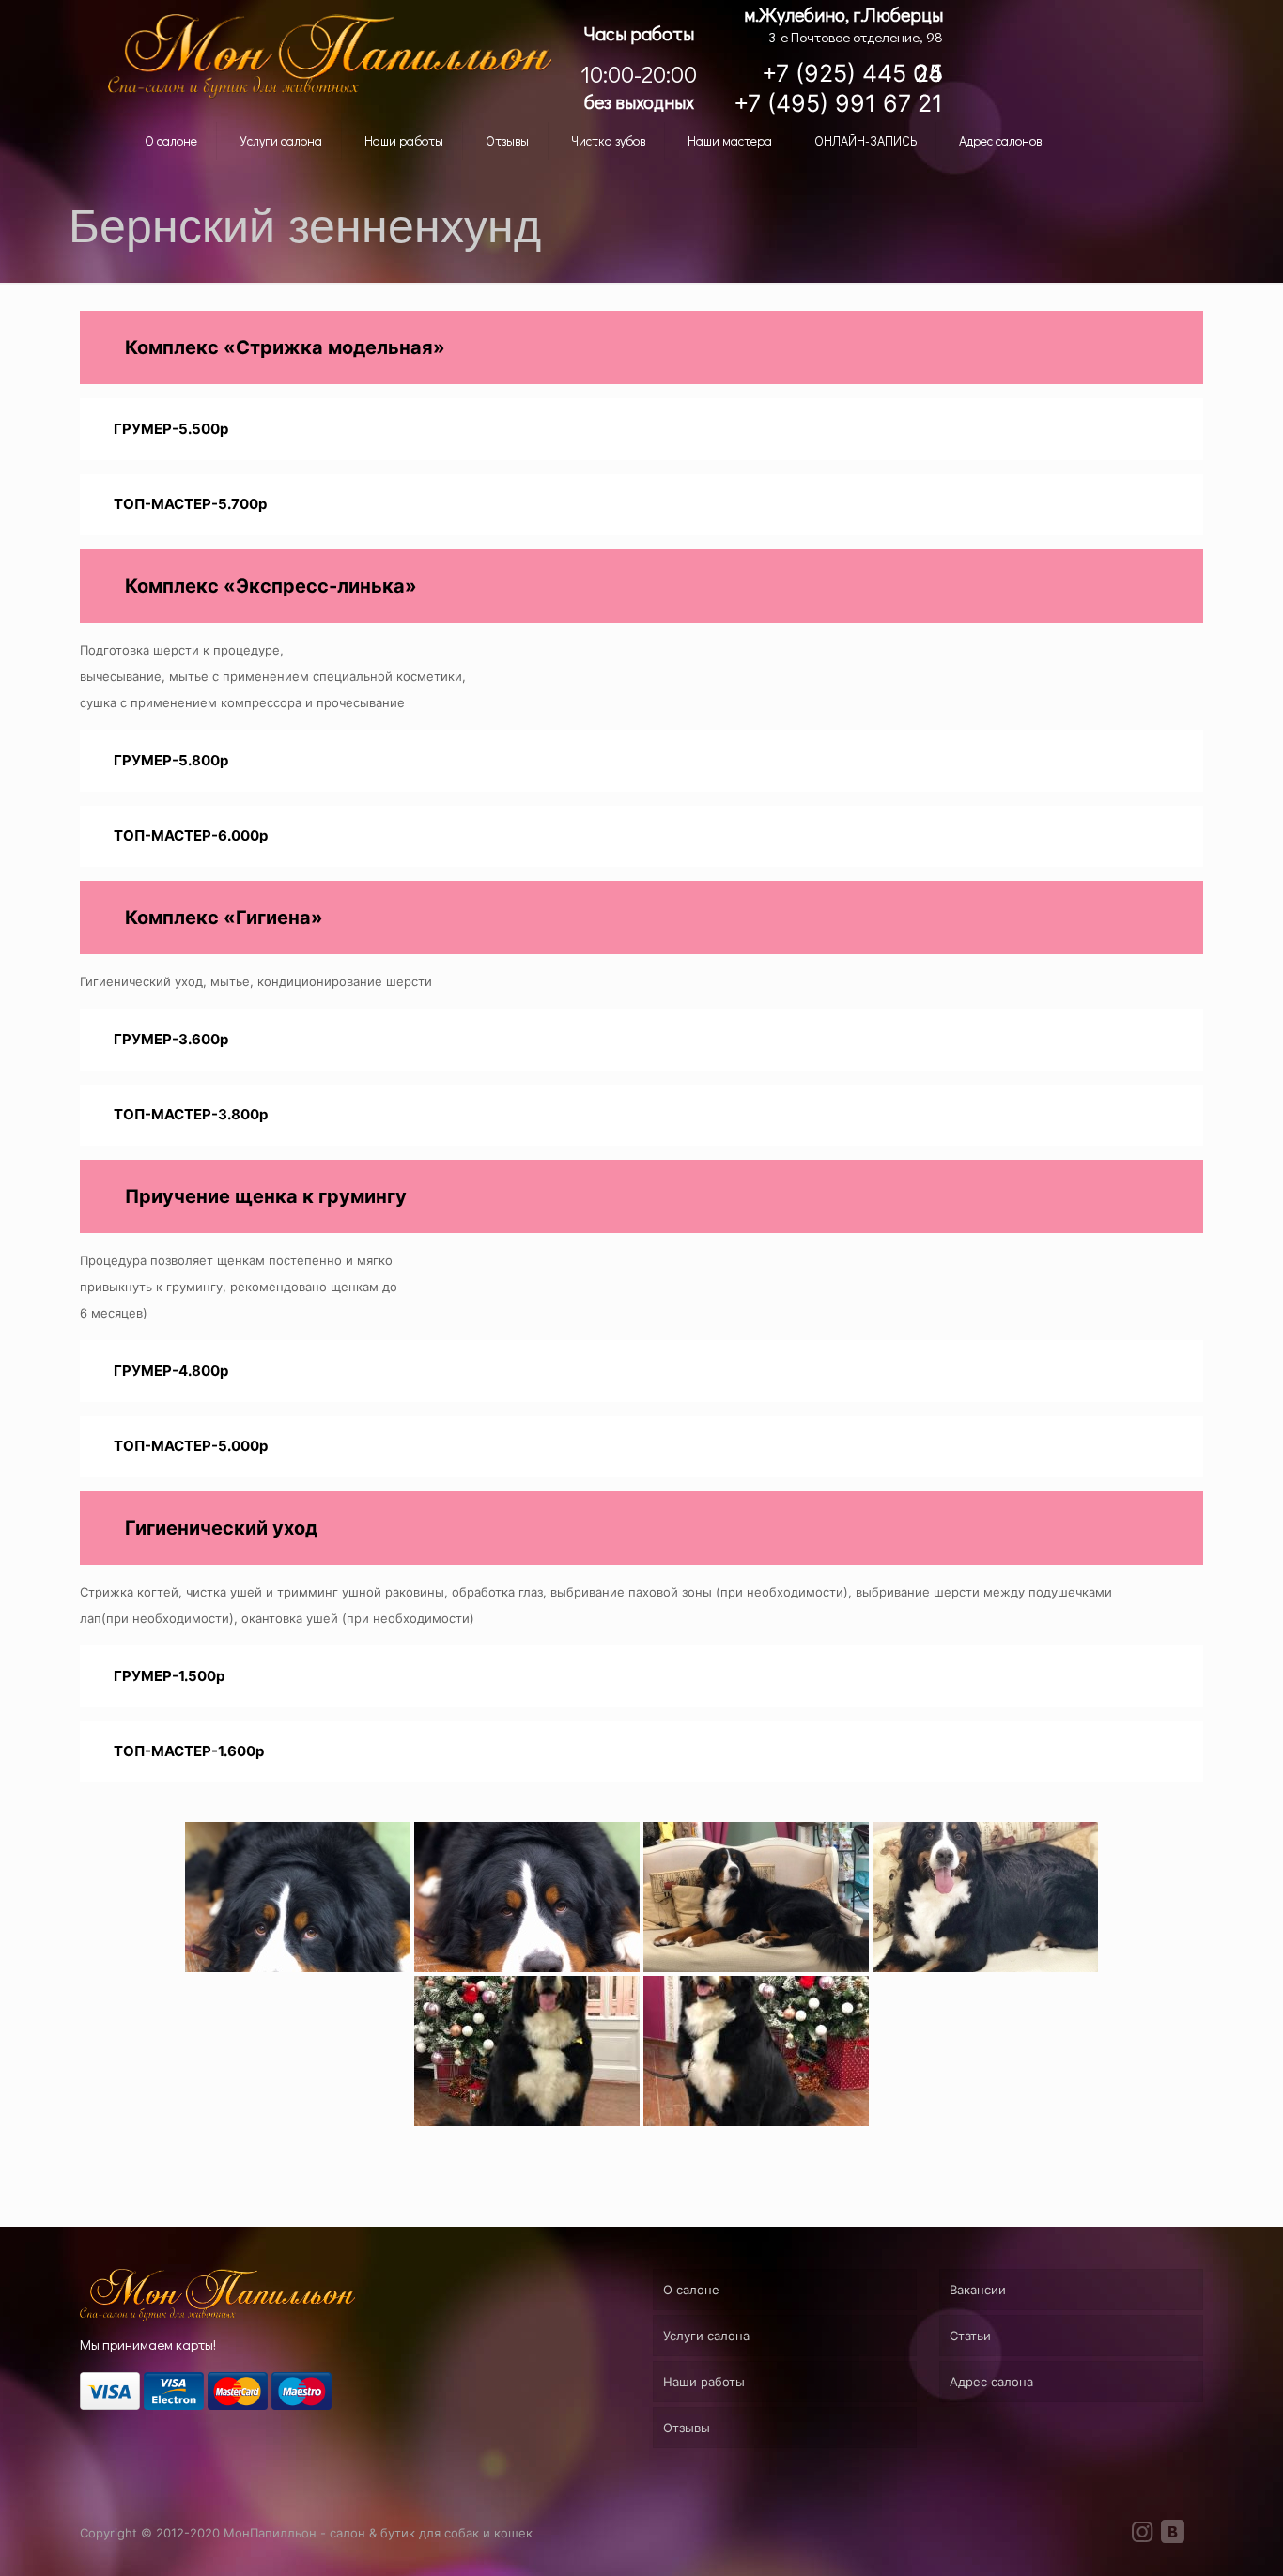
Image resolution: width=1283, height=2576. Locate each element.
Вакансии (978, 2290)
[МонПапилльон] (330, 56)
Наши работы (704, 2382)
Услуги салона (706, 2336)
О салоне (691, 2290)
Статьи (970, 2336)
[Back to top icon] (1206, 2544)
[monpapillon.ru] (217, 2317)
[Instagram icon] (1142, 2535)
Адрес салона (991, 2382)
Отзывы (687, 2428)
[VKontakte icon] (1172, 2535)
